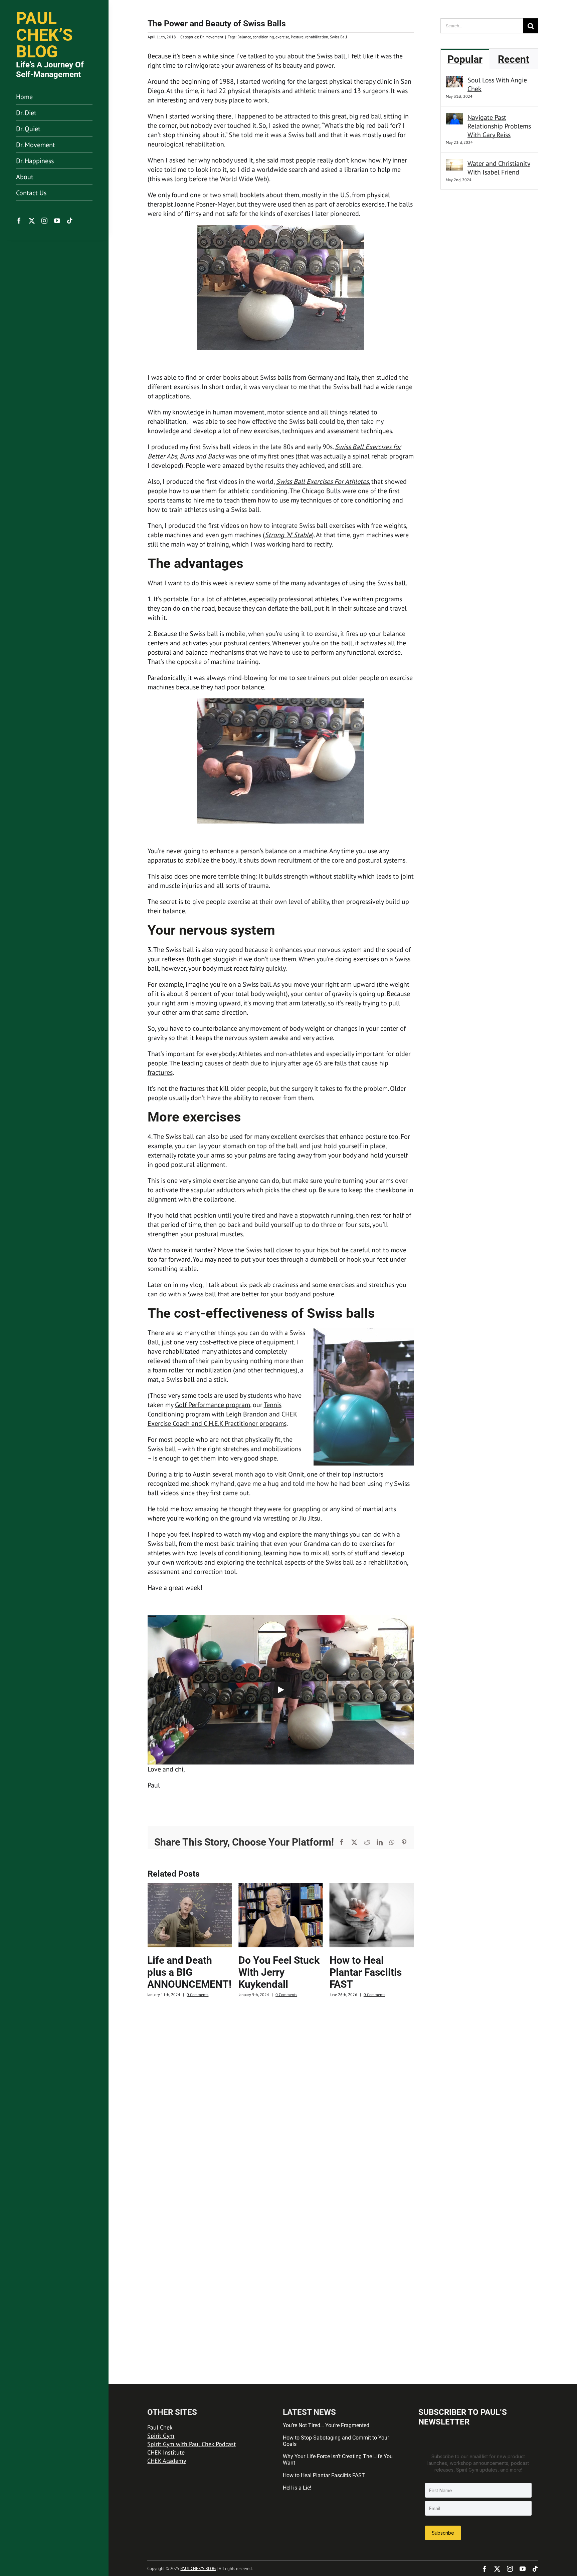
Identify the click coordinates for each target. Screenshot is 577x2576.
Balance (244, 37)
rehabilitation (317, 37)
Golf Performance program (213, 1405)
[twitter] (32, 221)
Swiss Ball (339, 37)
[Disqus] (281, 2093)
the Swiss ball (326, 56)
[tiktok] (70, 221)
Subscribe (443, 2533)
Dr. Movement (212, 37)
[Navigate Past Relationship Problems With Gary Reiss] (454, 118)
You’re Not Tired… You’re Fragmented (326, 2425)
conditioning (263, 37)
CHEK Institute (166, 2452)
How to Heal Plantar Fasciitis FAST (274, 1972)
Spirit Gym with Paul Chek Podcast (191, 2444)
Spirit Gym (161, 2436)
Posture (297, 37)
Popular (465, 59)
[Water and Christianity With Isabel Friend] (454, 164)
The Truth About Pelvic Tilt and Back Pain (366, 1972)
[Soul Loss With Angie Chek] (454, 80)
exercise (282, 37)
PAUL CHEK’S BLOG (198, 2568)
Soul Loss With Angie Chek (497, 84)
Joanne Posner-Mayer (205, 204)
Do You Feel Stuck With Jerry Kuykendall (188, 1972)
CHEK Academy (167, 2461)
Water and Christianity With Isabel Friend (499, 168)
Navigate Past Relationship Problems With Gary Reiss (499, 126)
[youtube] (57, 221)
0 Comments (195, 1995)
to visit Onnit (286, 1474)
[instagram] (44, 221)
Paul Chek (160, 2427)
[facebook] (19, 221)
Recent (514, 59)
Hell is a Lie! (297, 2488)
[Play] (280, 1690)
